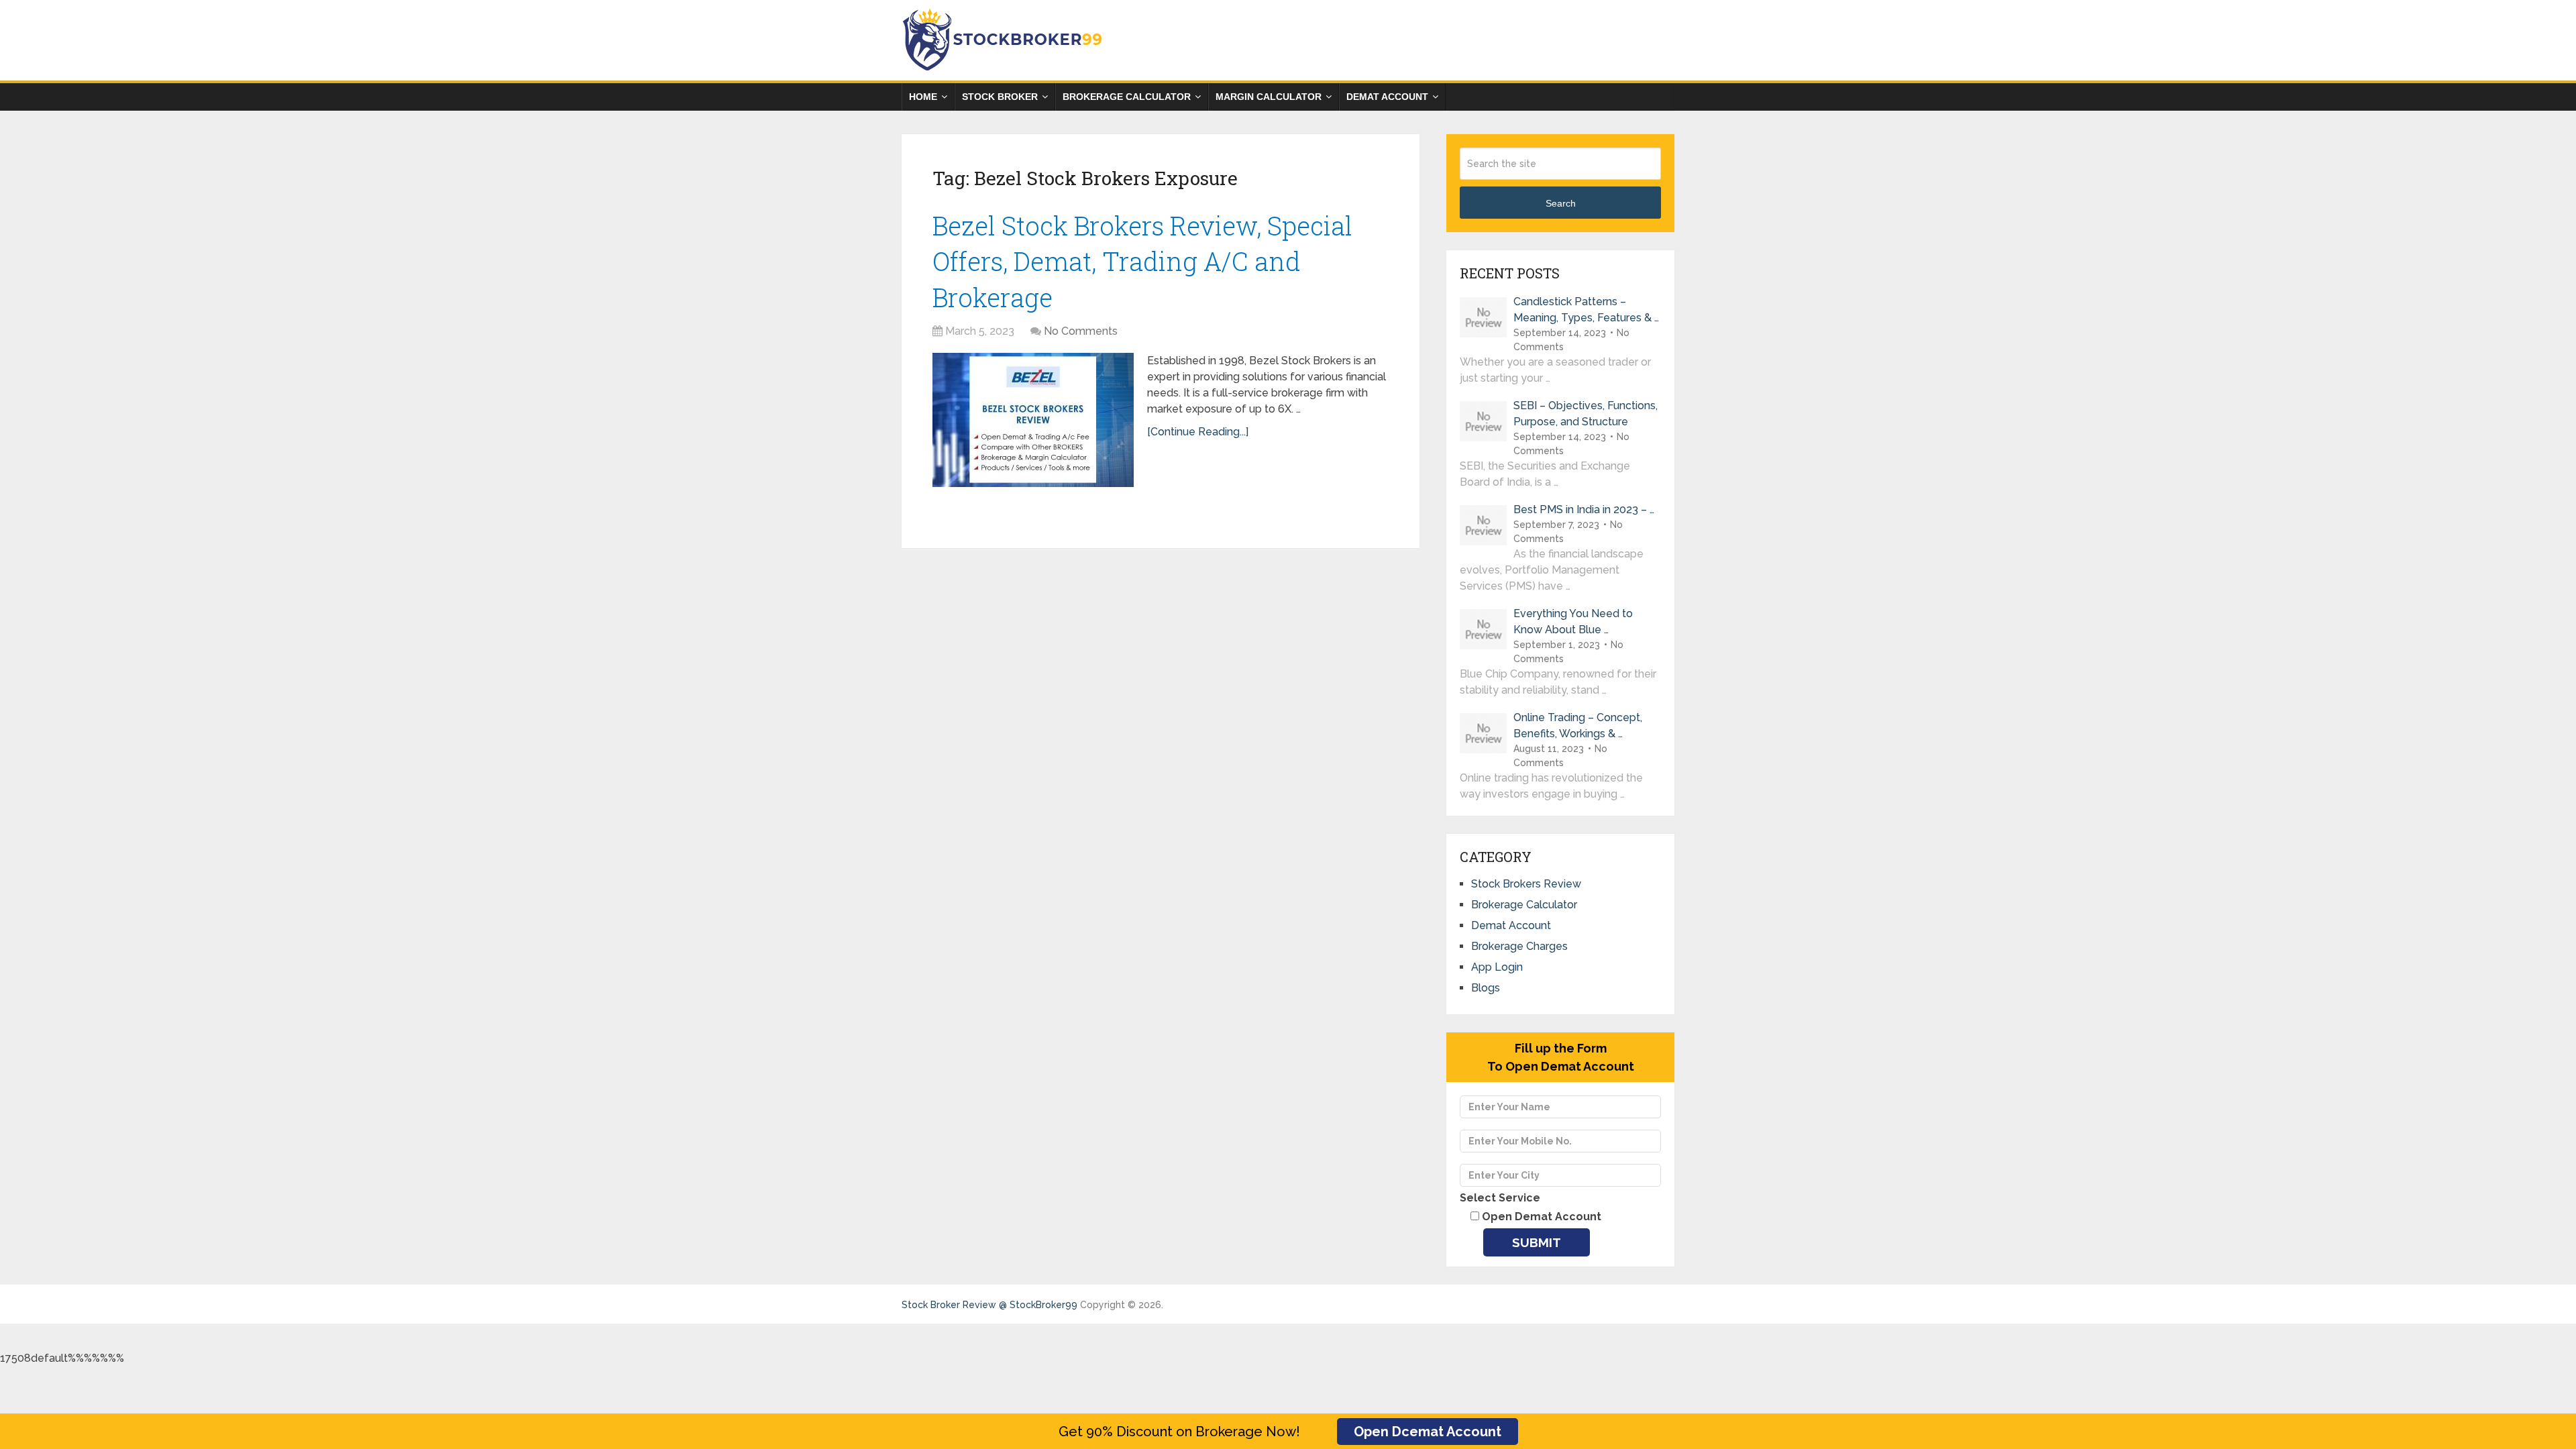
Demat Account (1387, 97)
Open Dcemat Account (1428, 1432)
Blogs (1486, 988)
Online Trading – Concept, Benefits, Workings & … (1578, 726)
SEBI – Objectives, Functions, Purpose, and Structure (1586, 414)
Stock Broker (1000, 97)
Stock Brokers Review (1526, 884)
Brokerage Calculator (1127, 97)
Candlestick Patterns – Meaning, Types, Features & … (1586, 310)
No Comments (1081, 331)
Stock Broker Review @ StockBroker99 (989, 1305)
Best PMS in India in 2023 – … (1584, 509)
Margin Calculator (1269, 97)
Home (923, 97)
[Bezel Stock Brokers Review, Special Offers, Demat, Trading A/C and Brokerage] (1033, 420)
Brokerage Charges (1519, 946)
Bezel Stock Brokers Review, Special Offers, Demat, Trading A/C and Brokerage (1142, 261)
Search (1561, 203)
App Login (1497, 967)
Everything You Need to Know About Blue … (1573, 622)
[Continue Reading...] (1198, 432)
